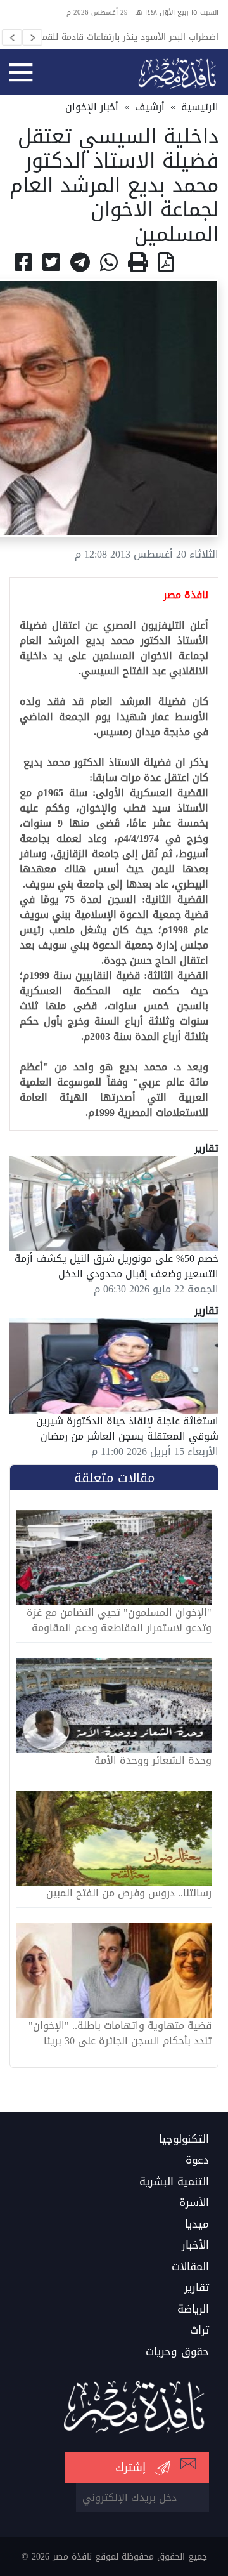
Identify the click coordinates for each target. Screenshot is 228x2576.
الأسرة (194, 2203)
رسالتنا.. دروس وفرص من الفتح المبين (129, 1893)
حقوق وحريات (177, 2352)
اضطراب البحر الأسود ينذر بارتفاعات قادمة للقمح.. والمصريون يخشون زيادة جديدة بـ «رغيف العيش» (125, 37)
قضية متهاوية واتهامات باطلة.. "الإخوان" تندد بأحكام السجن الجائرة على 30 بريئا (120, 2034)
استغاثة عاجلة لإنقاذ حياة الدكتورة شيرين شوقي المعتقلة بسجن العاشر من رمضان (127, 1429)
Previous (12, 37)
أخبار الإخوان (92, 107)
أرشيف (150, 107)
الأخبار (195, 2245)
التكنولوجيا (184, 2139)
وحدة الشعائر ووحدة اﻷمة (153, 1761)
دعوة (197, 2160)
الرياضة (193, 2310)
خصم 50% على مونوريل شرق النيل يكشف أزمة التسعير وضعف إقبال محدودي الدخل (117, 1266)
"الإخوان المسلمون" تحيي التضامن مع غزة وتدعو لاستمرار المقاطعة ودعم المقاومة (119, 1620)
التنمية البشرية (174, 2182)
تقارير (197, 2288)
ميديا (197, 2224)
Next (32, 37)
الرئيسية (200, 107)
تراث (199, 2330)
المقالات (190, 2267)
